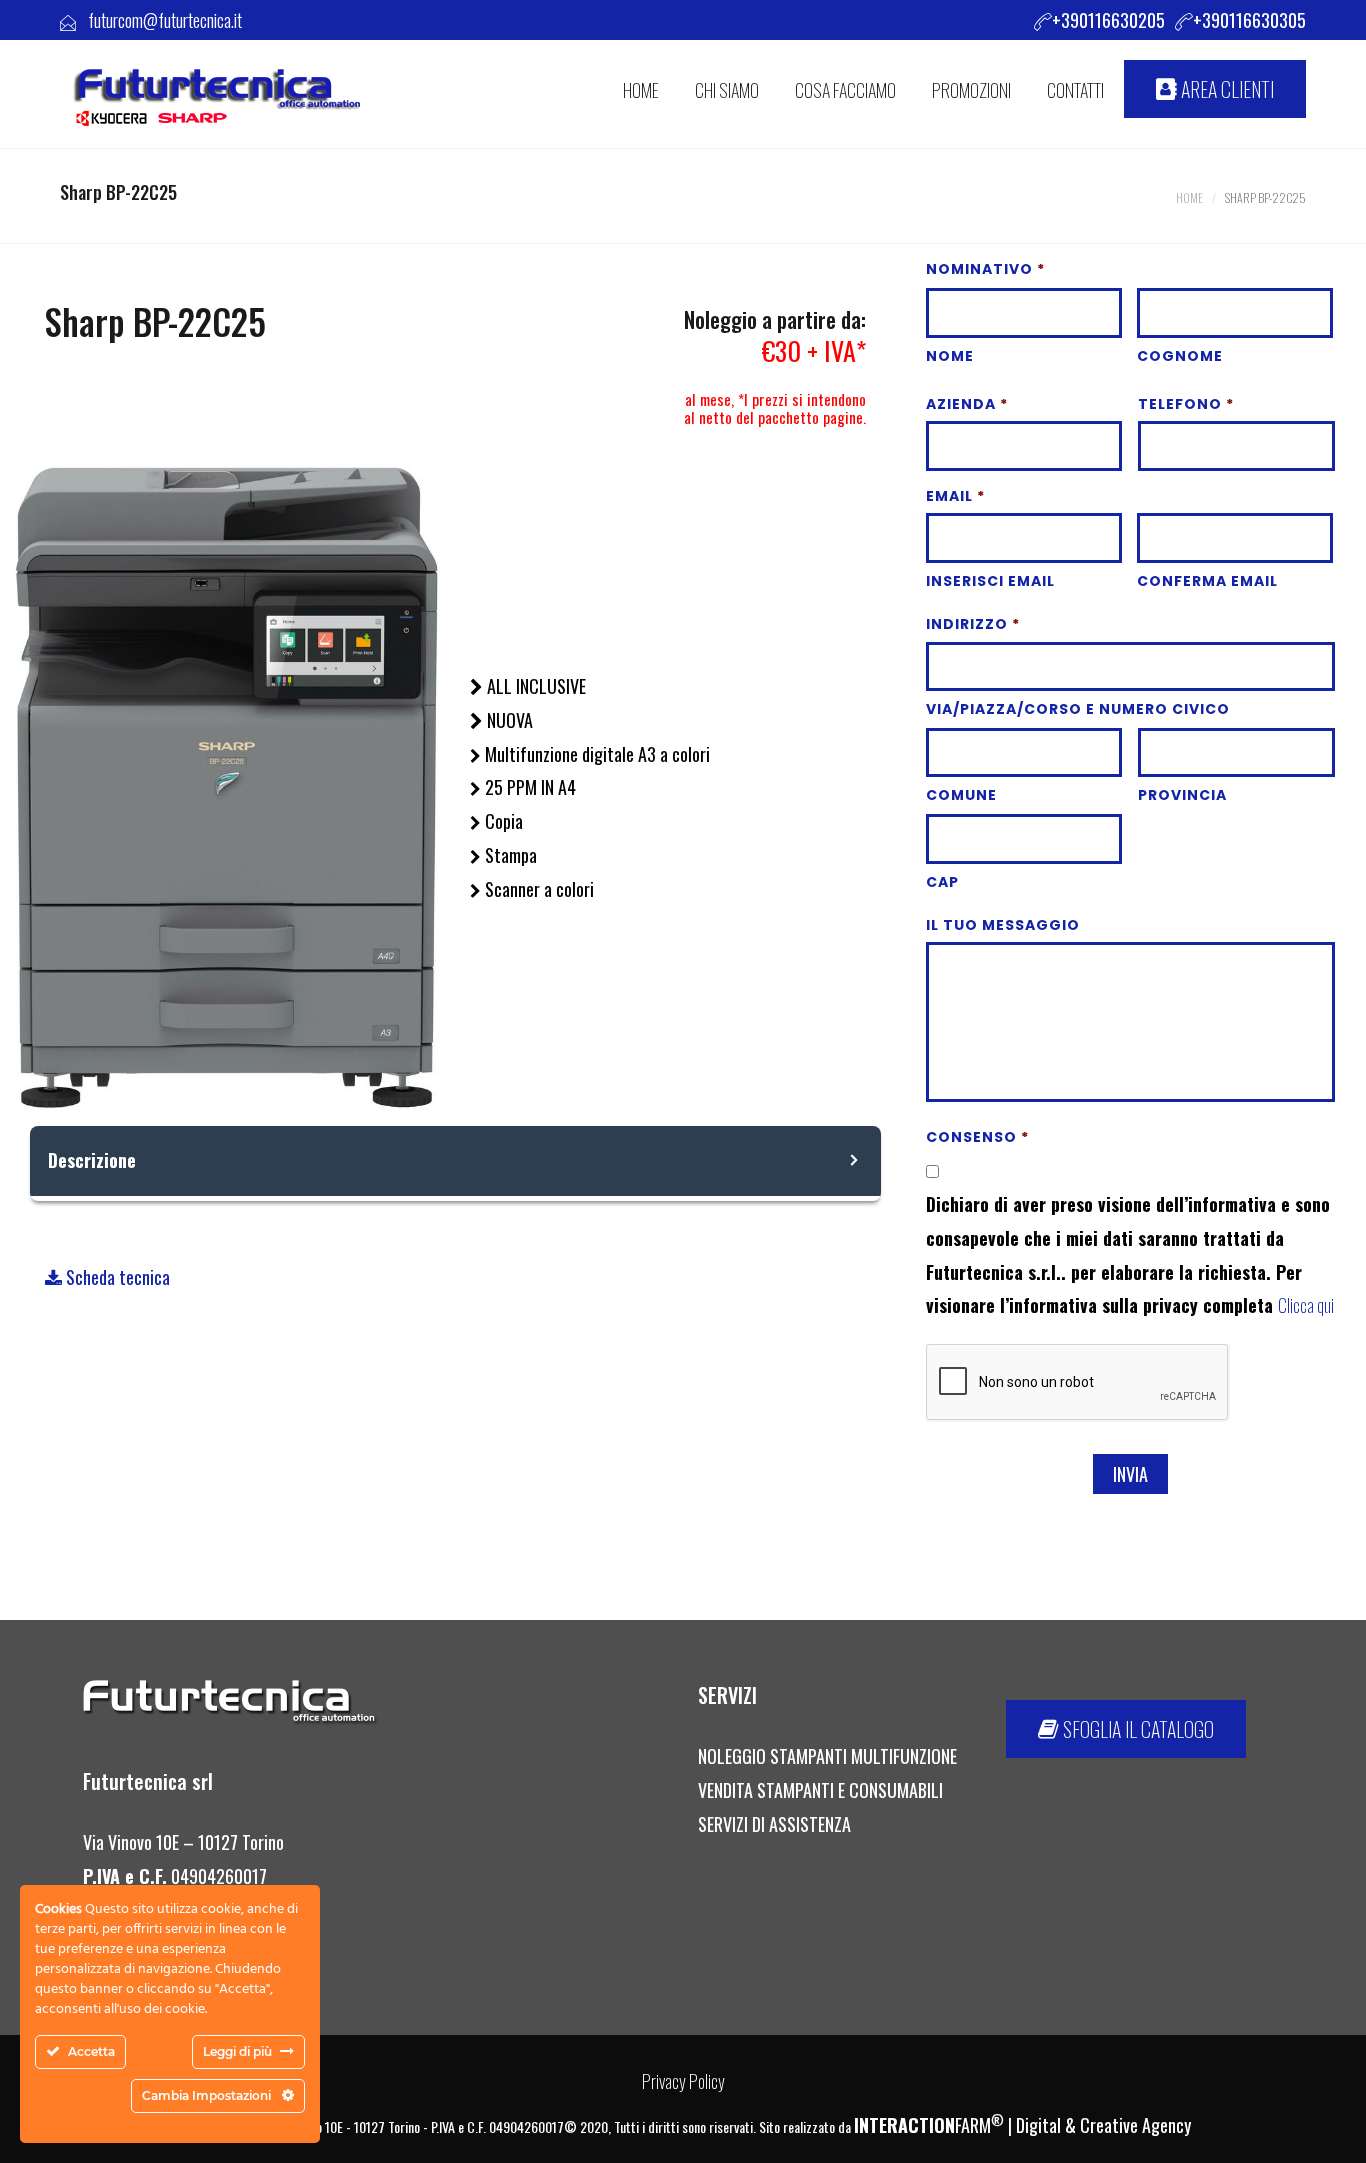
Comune (961, 795)
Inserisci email (990, 581)
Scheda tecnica (116, 1277)
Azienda (967, 404)
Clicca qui (1306, 1305)
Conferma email (1207, 581)
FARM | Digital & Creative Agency (1022, 2125)
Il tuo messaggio (1003, 925)
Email (955, 496)
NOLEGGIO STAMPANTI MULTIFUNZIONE (827, 1756)
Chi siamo (727, 90)
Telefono (1186, 404)
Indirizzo (973, 624)
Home (1189, 197)
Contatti (1075, 90)
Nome (950, 356)
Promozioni (971, 90)
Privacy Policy (683, 2081)
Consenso (977, 1137)
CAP (942, 882)
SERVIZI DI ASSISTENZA (776, 1824)
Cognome (1180, 356)
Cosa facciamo (845, 90)
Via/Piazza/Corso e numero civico (1078, 709)
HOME (641, 90)
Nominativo (985, 269)
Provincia (1182, 795)
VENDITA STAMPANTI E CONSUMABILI (820, 1790)
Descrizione (92, 1160)
